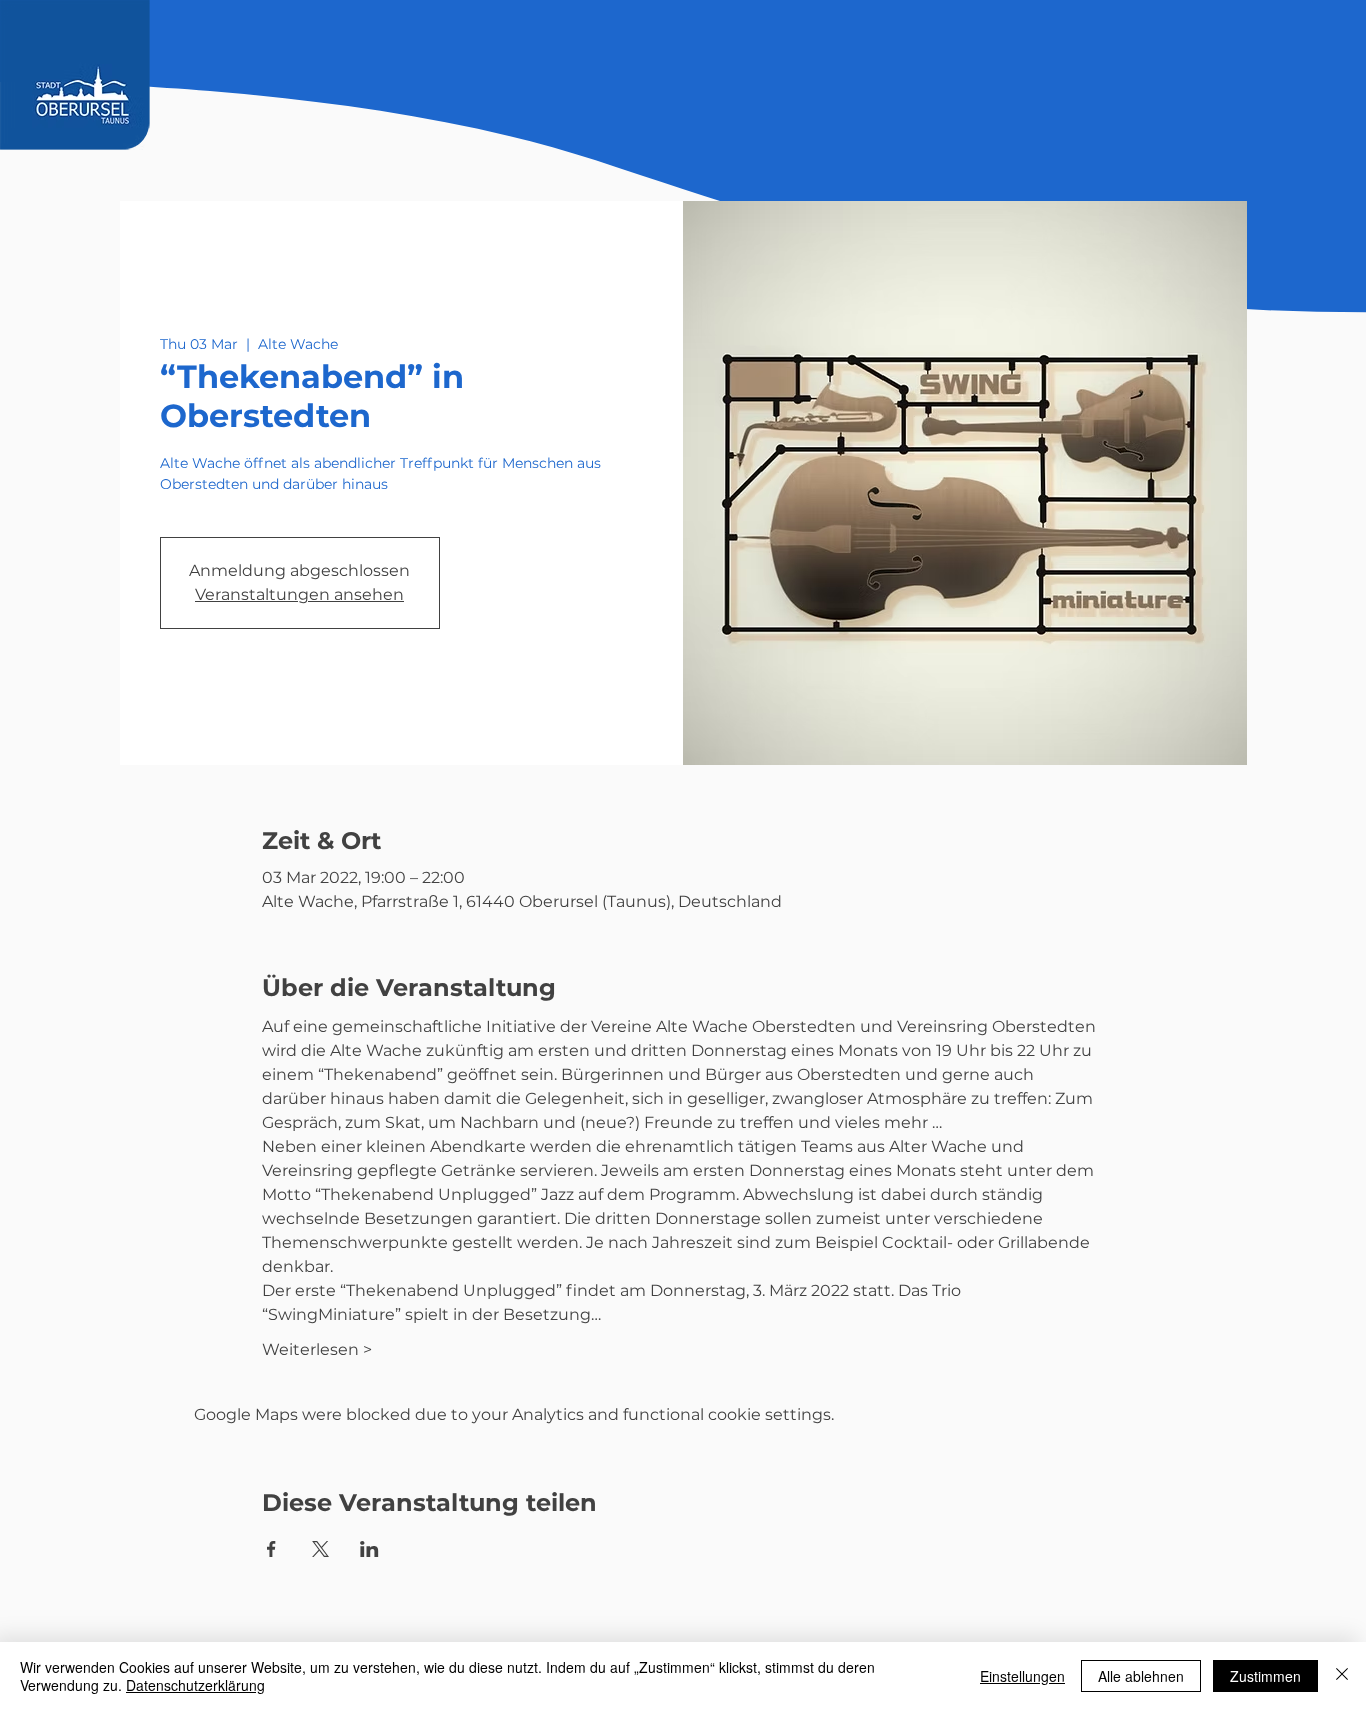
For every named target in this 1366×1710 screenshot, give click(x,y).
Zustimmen (1265, 1676)
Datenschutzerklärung (195, 1685)
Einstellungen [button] (1022, 1676)
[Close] (1342, 1676)
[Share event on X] (320, 1549)
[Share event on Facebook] (271, 1549)
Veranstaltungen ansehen (299, 594)
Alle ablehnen (1141, 1676)
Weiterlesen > (317, 1349)
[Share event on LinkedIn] (369, 1549)
